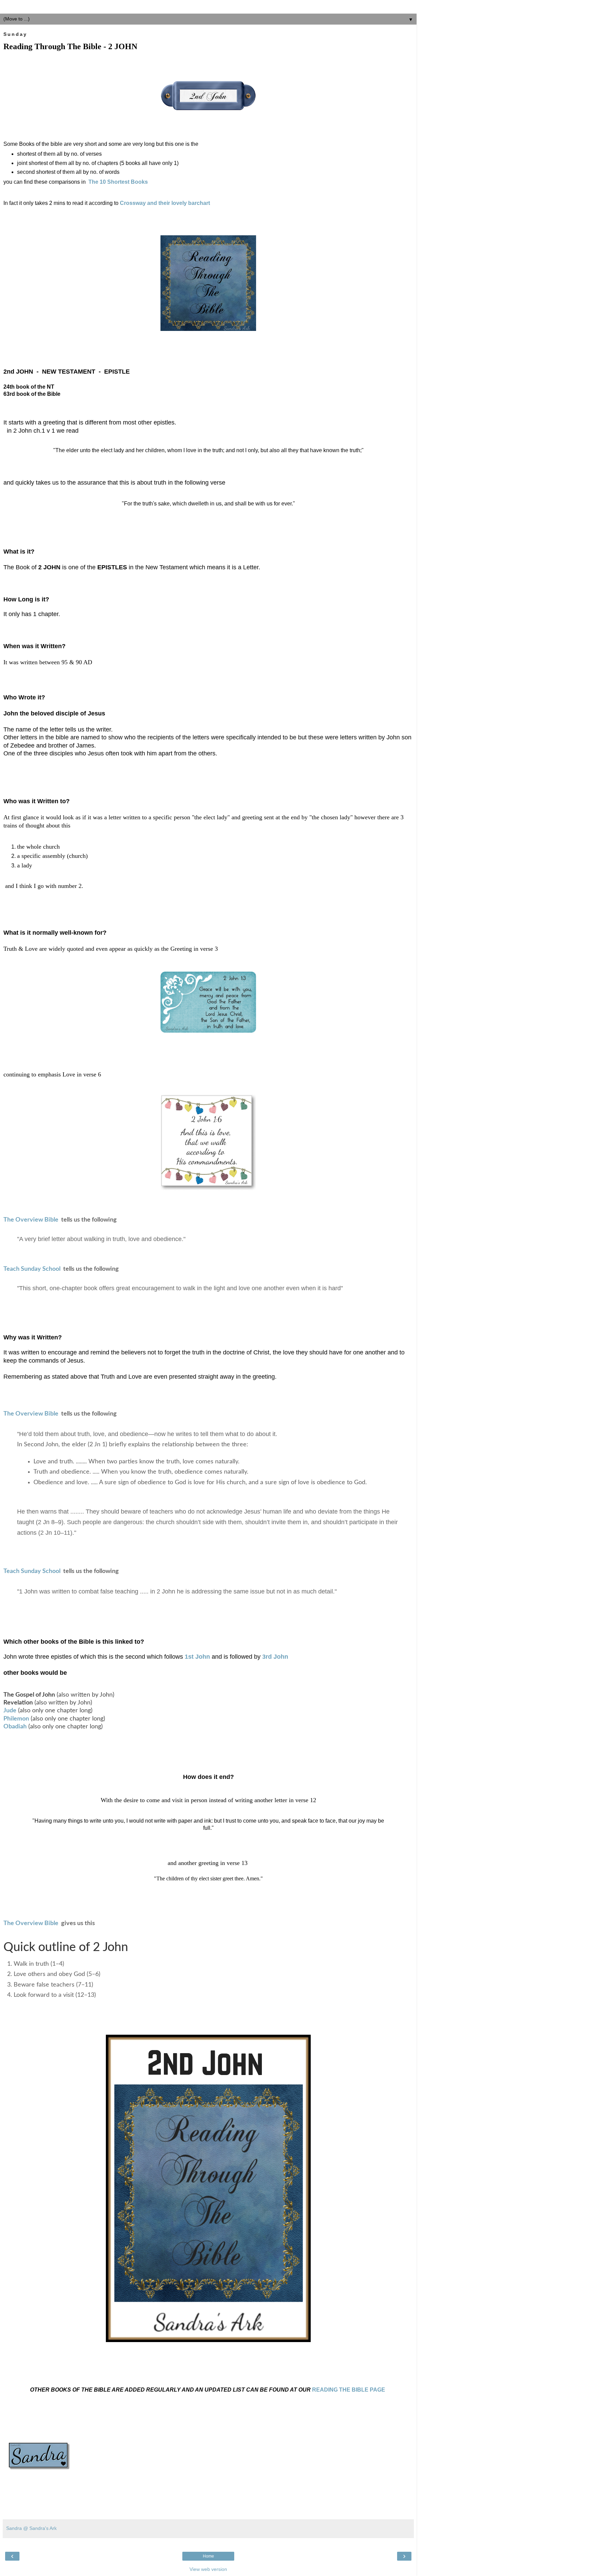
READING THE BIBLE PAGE (349, 2390)
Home (208, 2556)
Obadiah (15, 1727)
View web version (208, 2569)
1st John (197, 1657)
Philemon (16, 1719)
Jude (10, 1711)
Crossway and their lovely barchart (165, 203)
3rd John (275, 1657)
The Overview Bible (31, 1220)
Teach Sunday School (33, 1269)
